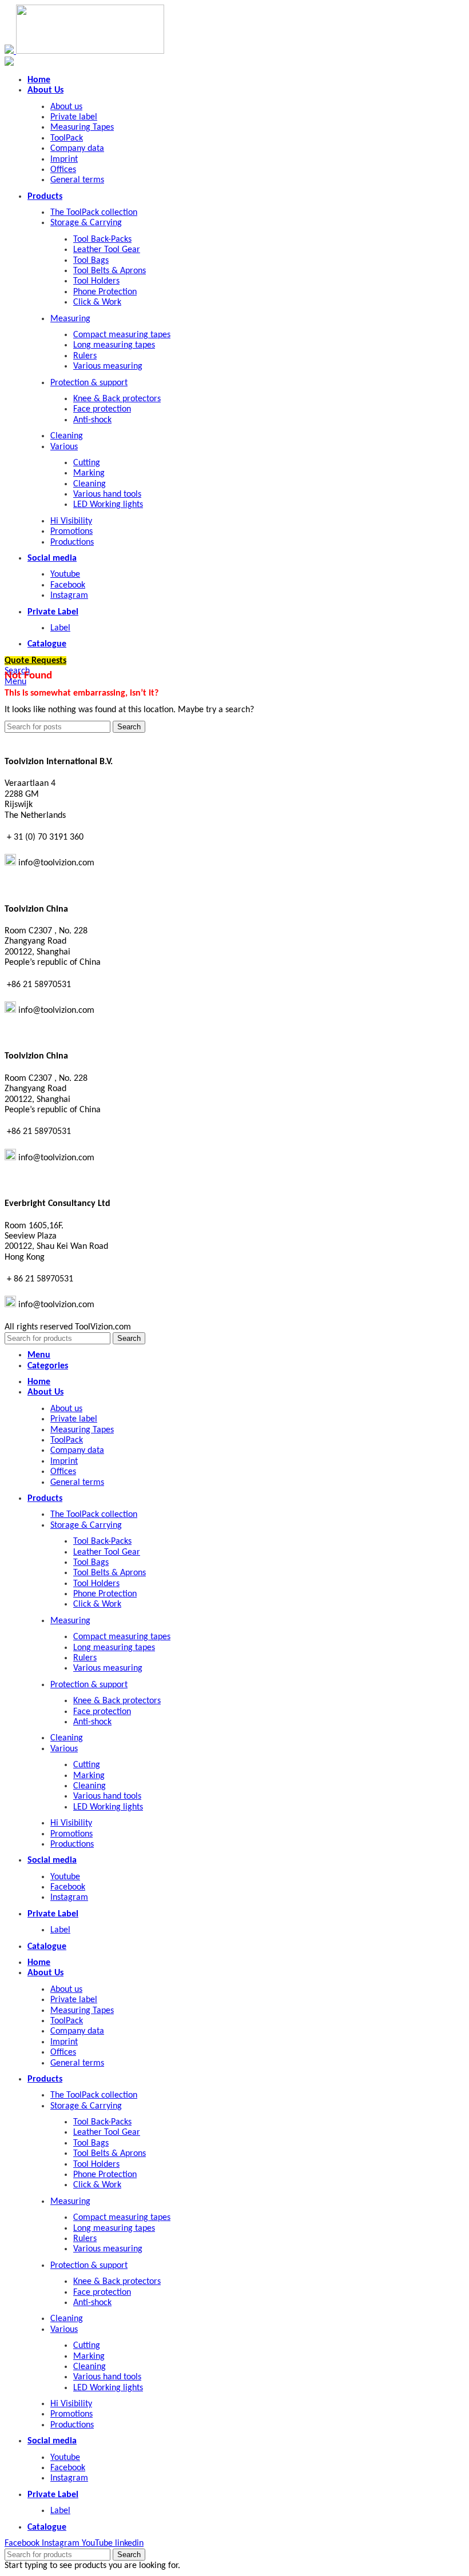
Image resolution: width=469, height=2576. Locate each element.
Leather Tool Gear (107, 250)
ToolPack (67, 138)
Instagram (69, 596)
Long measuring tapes (114, 345)
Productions (72, 542)
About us (66, 107)
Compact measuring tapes (122, 335)
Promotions (71, 532)
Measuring (70, 319)
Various (64, 447)
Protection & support (89, 383)
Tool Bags (91, 261)
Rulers (85, 356)
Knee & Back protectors (117, 399)
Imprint (64, 159)
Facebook (68, 585)
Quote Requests (35, 661)
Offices (63, 170)
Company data (77, 149)
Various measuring (108, 366)
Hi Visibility (71, 521)
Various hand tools (107, 494)
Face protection (102, 409)
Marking (89, 473)
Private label (74, 117)
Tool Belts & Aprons (110, 271)
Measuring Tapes (82, 127)
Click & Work (97, 302)
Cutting (87, 463)
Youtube (65, 574)
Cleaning (67, 436)
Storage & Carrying (86, 223)
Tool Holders (96, 281)
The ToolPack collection (94, 213)
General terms (77, 180)
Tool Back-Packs (102, 239)
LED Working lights (108, 505)
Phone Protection (105, 292)
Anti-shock (92, 420)
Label (60, 628)
